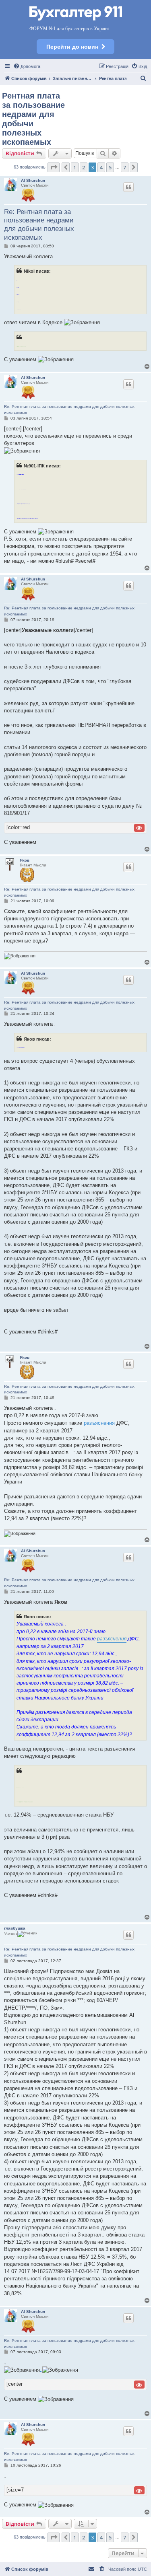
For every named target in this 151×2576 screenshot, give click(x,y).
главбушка (15, 1928)
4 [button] (101, 167)
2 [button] (84, 167)
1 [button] (75, 167)
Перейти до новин (72, 47)
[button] (54, 167)
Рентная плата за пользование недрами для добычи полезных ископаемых (33, 119)
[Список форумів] (76, 14)
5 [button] (110, 167)
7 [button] (125, 167)
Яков (25, 860)
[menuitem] (27, 66)
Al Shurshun (33, 180)
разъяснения (99, 1423)
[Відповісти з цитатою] (128, 187)
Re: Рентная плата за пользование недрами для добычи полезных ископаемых (39, 225)
